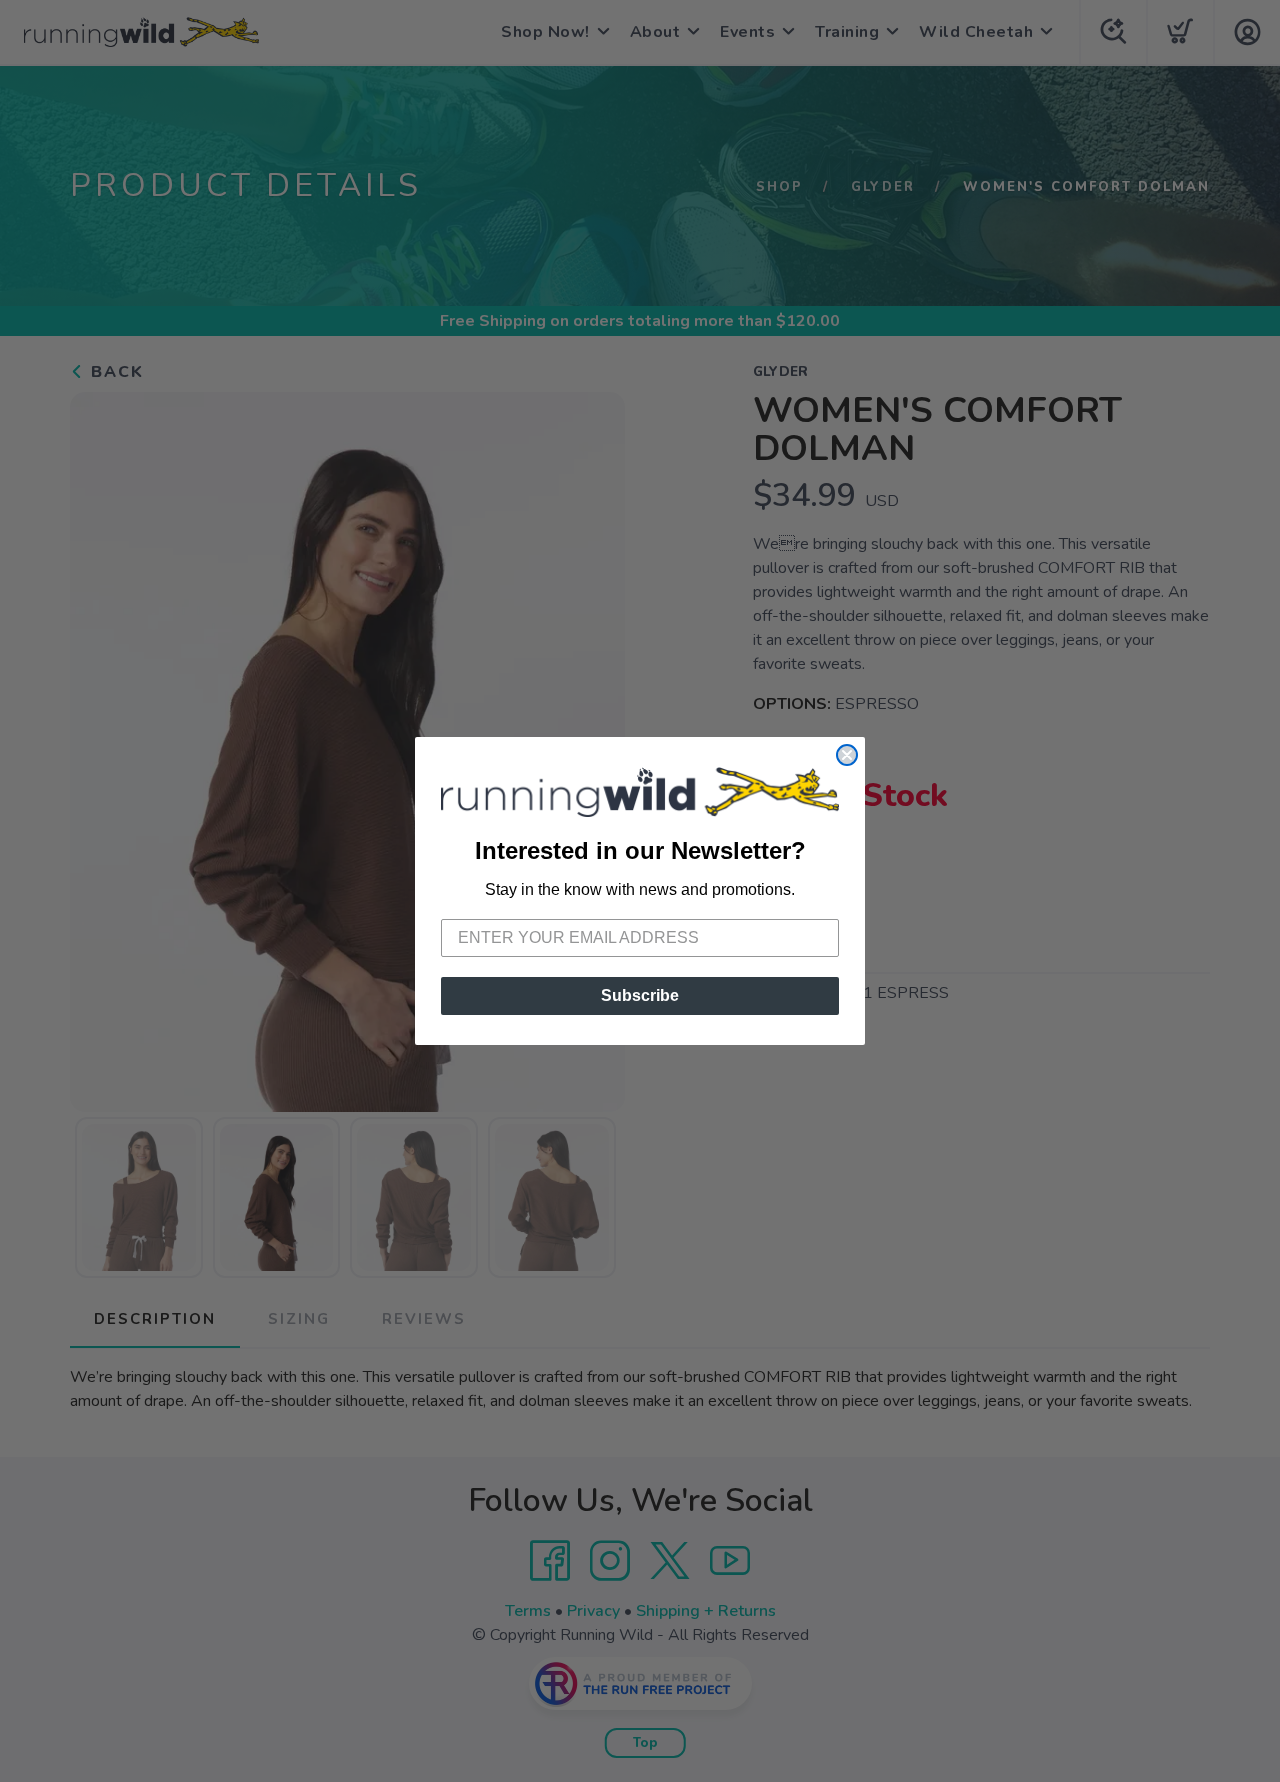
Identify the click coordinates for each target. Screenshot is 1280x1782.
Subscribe (640, 995)
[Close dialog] (847, 755)
